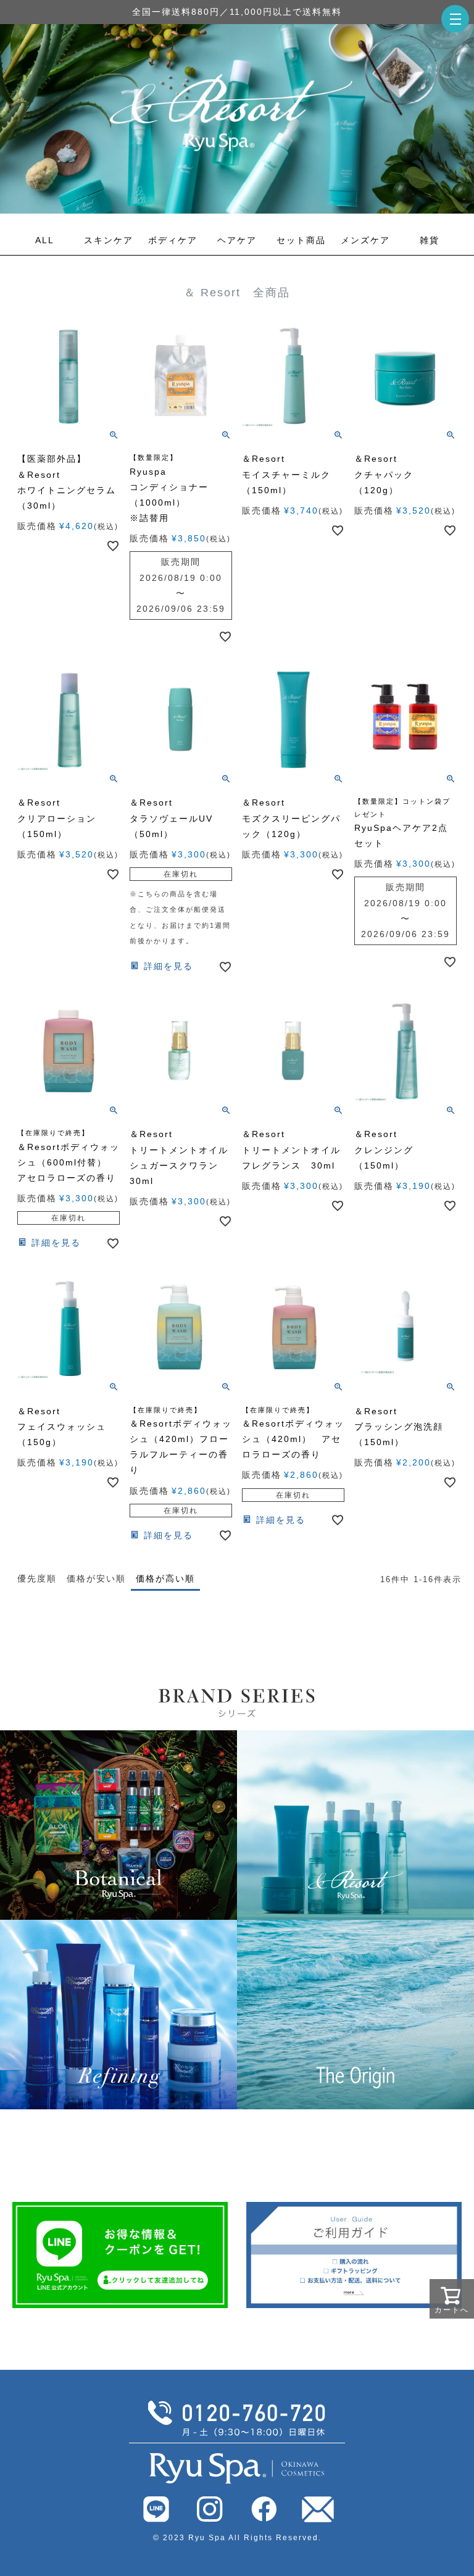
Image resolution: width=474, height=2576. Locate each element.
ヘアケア (237, 240)
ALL (45, 240)
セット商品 (301, 240)
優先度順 (37, 1578)
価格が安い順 (96, 1578)
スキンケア (109, 240)
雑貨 (430, 240)
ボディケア (173, 240)
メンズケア (365, 240)
